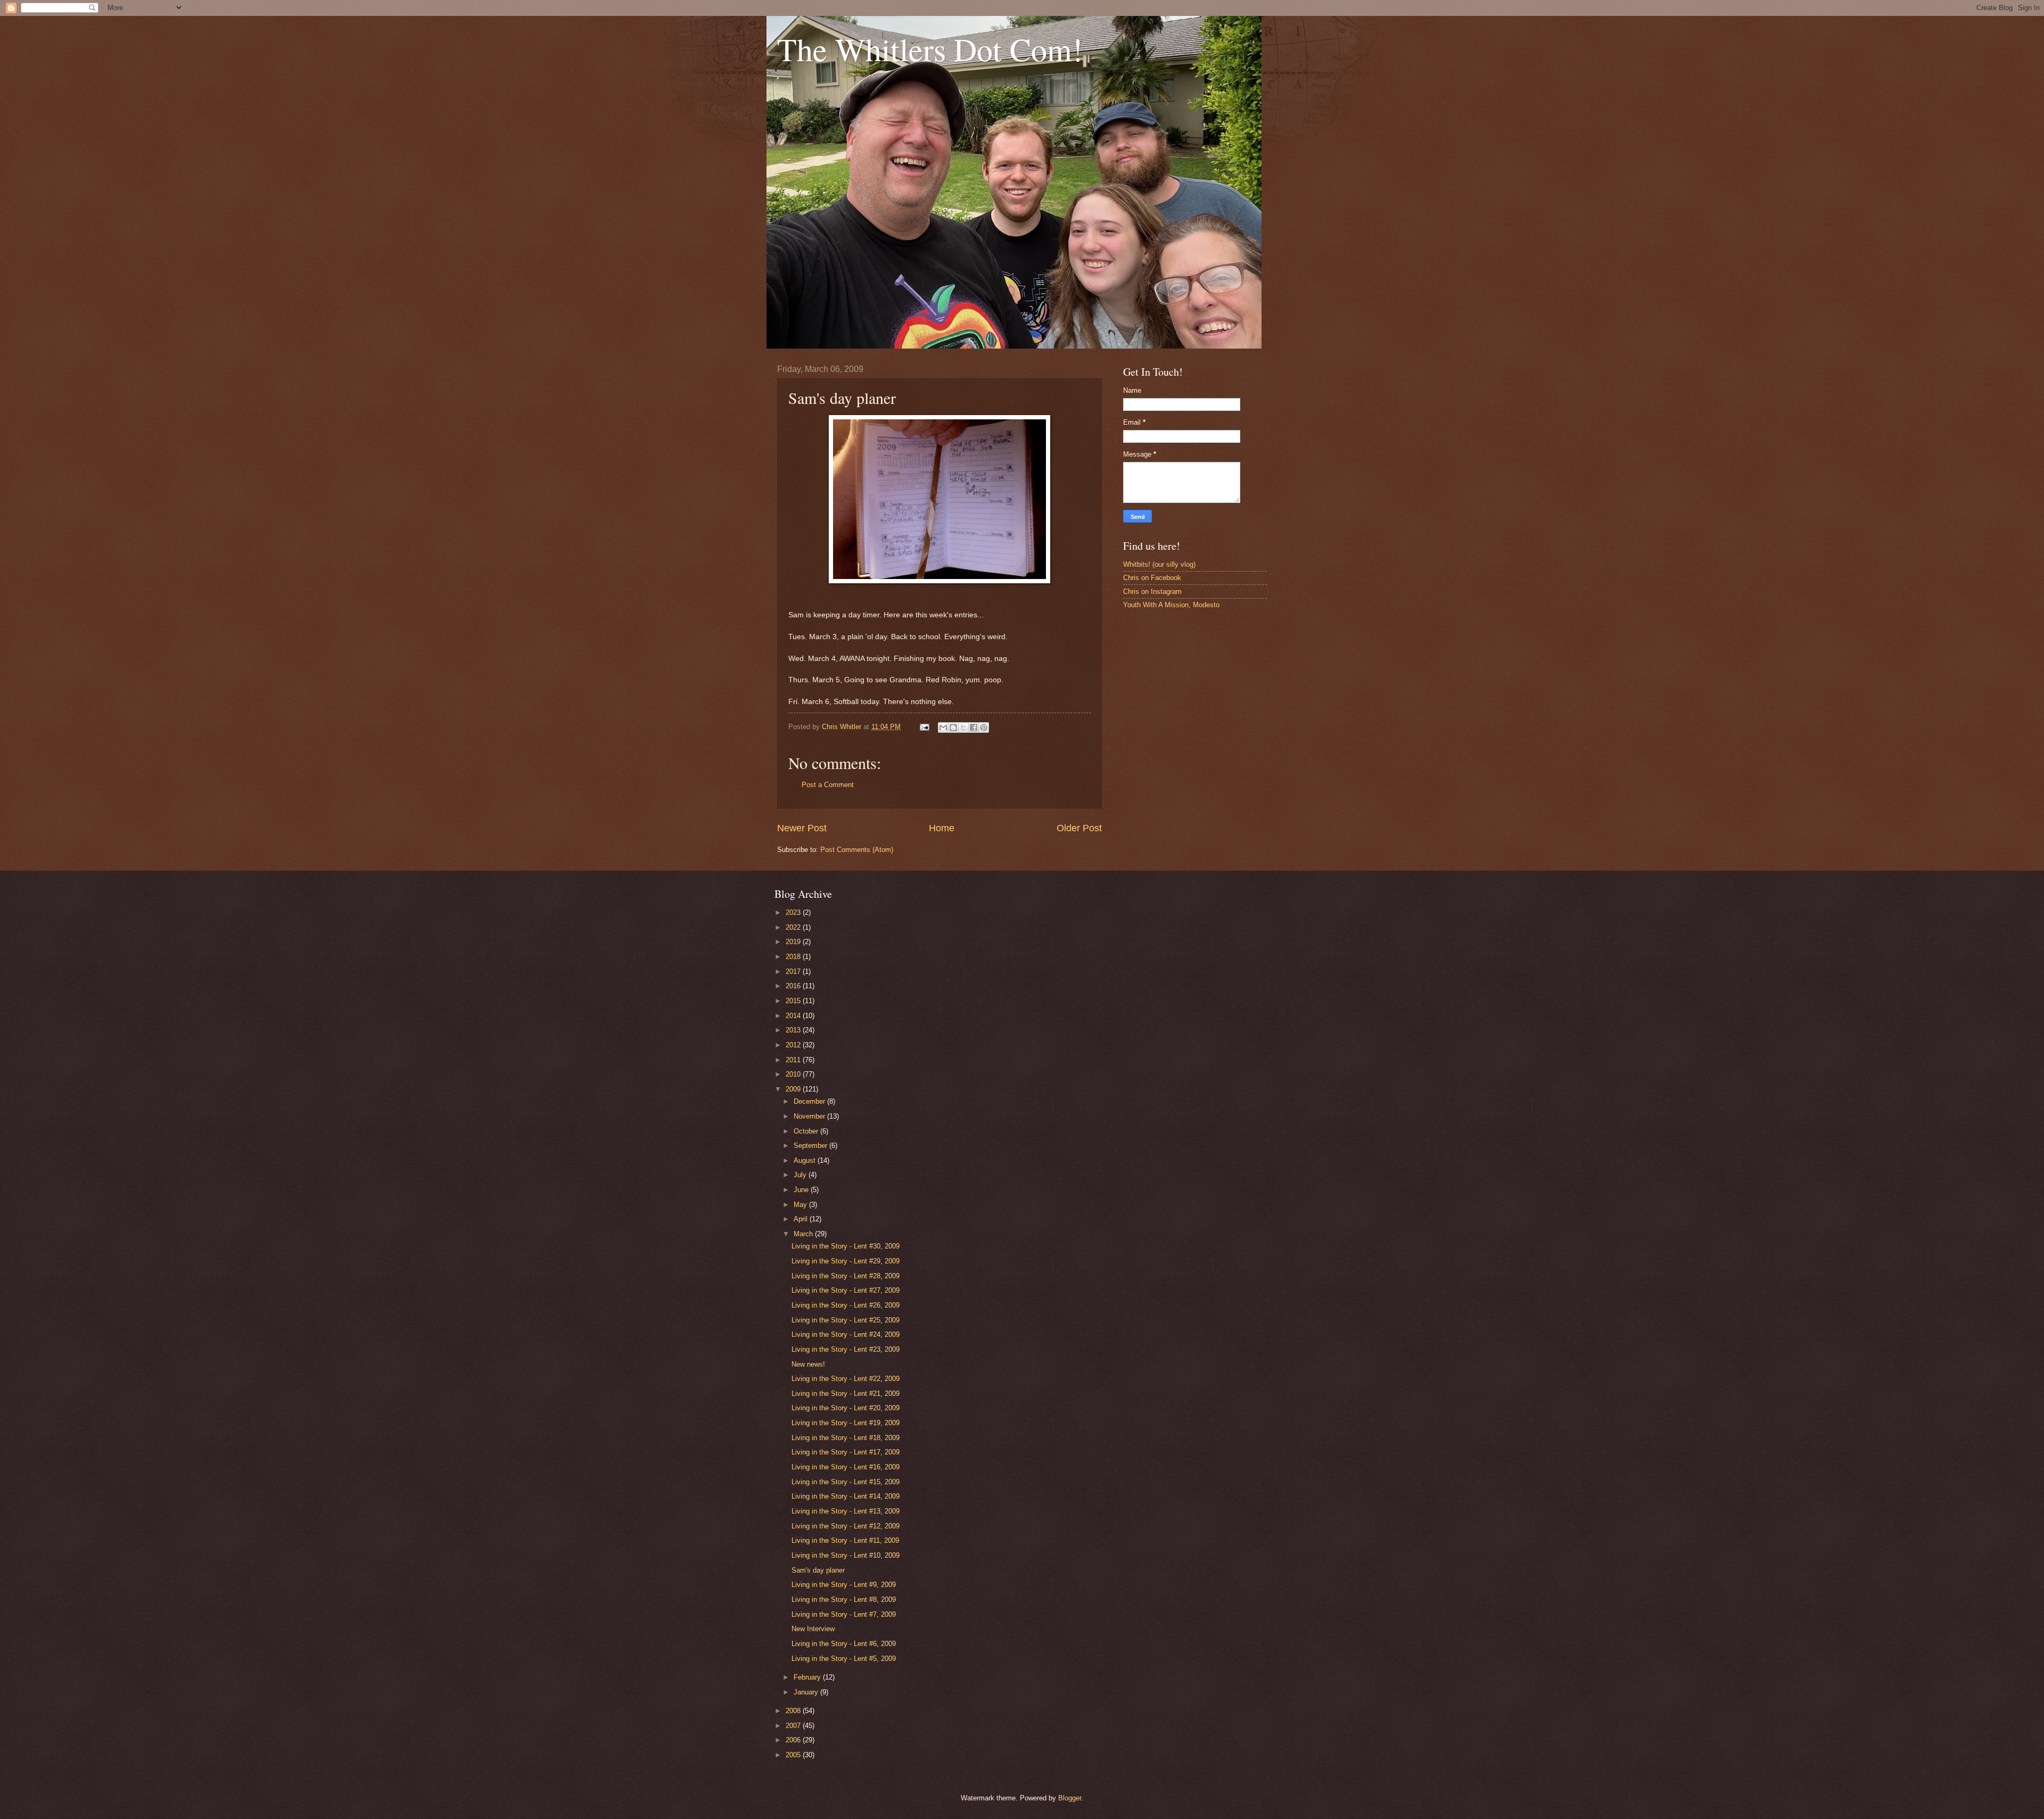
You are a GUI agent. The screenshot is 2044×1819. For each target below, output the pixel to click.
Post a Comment (828, 785)
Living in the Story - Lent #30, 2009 (846, 1246)
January (807, 1692)
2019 (794, 942)
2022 (794, 927)
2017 (794, 971)
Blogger (1070, 1798)
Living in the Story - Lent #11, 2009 (845, 1540)
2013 (794, 1030)
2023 (794, 912)
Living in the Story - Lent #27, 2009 (846, 1290)
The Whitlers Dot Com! (930, 49)
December (810, 1101)
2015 (794, 1001)
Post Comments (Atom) (857, 850)
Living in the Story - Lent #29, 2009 (846, 1261)
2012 (794, 1045)
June (802, 1190)
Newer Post (802, 828)
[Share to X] (963, 727)
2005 (794, 1755)
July (801, 1175)
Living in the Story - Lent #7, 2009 (844, 1614)
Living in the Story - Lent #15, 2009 (846, 1482)
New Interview (813, 1629)
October (807, 1131)
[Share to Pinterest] (984, 727)
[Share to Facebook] (974, 727)
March (804, 1234)
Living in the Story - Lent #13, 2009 (846, 1511)
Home (942, 828)
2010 (794, 1074)
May (801, 1205)
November (810, 1116)
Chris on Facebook (1152, 578)
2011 (794, 1060)
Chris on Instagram (1152, 592)
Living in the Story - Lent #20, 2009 (846, 1408)
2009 (794, 1089)
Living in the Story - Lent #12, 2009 (846, 1526)
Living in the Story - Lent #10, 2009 (846, 1555)
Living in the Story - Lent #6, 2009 (844, 1644)
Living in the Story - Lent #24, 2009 (846, 1334)
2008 (794, 1711)
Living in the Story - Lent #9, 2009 (844, 1585)
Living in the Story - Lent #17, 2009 (846, 1452)
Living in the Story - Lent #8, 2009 (844, 1599)
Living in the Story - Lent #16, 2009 (846, 1467)
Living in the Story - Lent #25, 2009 (846, 1320)
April (802, 1219)
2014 (794, 1016)
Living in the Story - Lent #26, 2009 (846, 1305)
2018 (794, 957)
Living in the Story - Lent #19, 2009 (846, 1423)
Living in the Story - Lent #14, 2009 (846, 1496)
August (806, 1160)
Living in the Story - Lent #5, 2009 (844, 1659)
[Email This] (943, 727)
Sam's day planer (818, 1570)
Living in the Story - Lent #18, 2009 (846, 1438)
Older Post (1079, 828)
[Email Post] (924, 727)
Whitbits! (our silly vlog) (1159, 564)
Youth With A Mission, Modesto (1171, 605)
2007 (794, 1726)
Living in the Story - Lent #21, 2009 (846, 1394)
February (808, 1677)
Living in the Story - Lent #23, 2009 (846, 1349)
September (811, 1146)
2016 (794, 986)
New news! (808, 1364)
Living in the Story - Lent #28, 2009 (846, 1276)
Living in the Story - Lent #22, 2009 (846, 1379)
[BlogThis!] (953, 727)
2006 (794, 1740)
